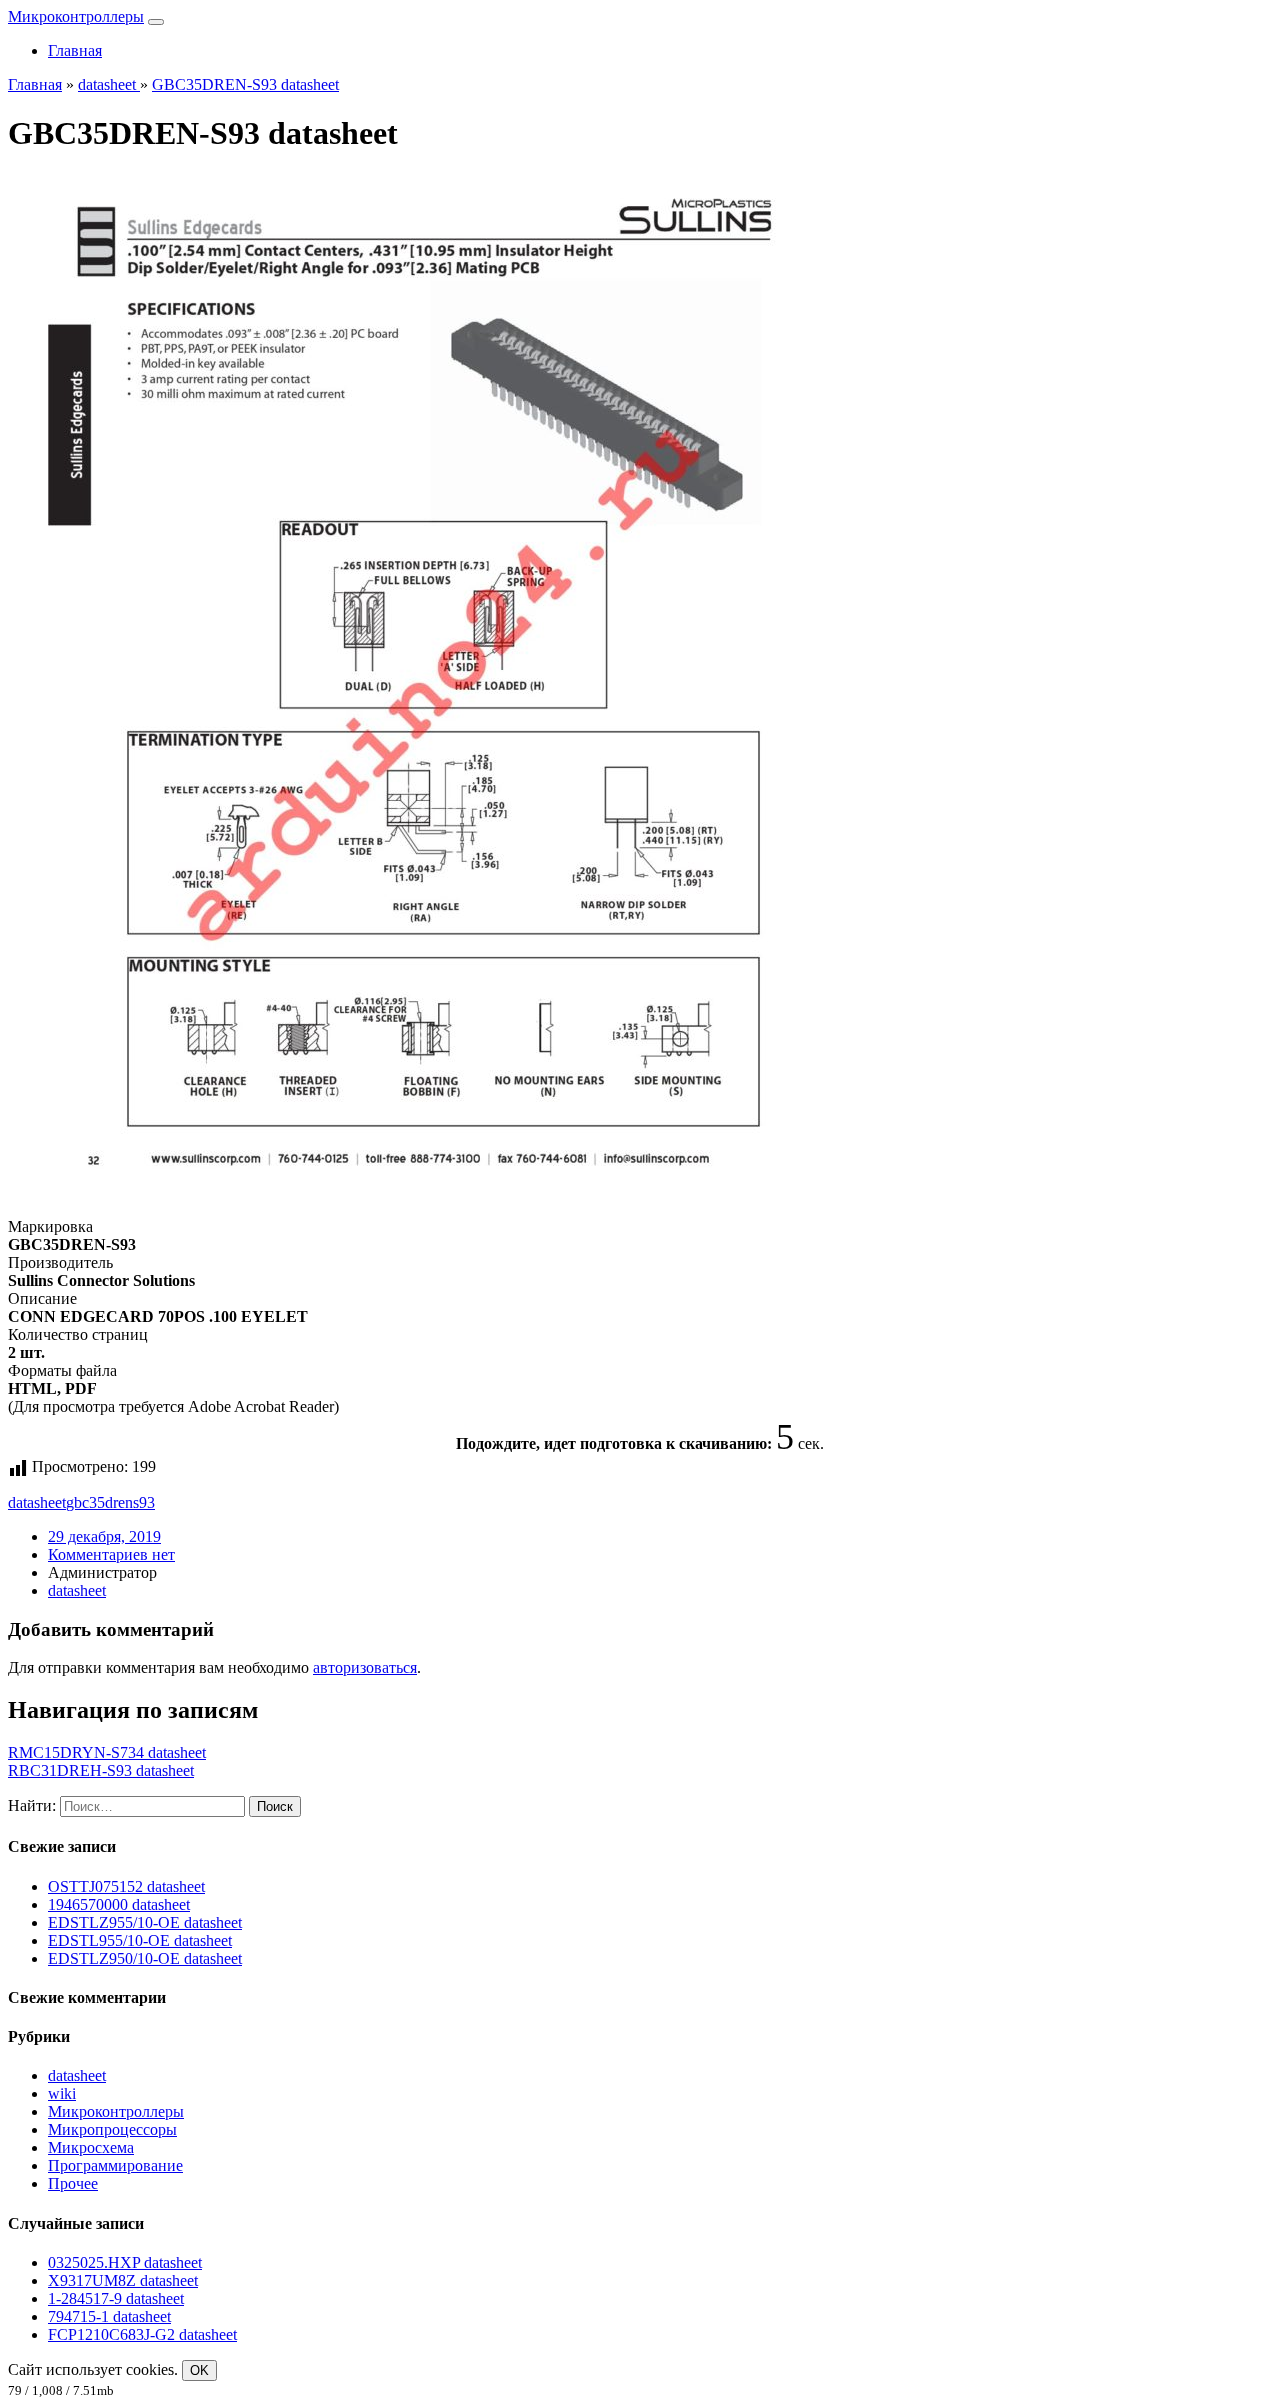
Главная (75, 50)
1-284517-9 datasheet (116, 2298)
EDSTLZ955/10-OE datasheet (145, 1922)
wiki (62, 2093)
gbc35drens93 (110, 1502)
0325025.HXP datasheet (125, 2262)
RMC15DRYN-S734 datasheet (107, 1752)
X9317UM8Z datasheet (123, 2280)
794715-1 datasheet (109, 2316)
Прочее (73, 2183)
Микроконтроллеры (76, 16)
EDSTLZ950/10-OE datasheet (145, 1958)
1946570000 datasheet (119, 1904)
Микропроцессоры (112, 2129)
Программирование (115, 2165)
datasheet (37, 1502)
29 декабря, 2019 (104, 1536)
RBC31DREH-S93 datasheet (101, 1770)
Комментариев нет (111, 1554)
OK (199, 2370)
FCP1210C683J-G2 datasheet (142, 2334)
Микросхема (91, 2147)
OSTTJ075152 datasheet (126, 1886)
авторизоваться (365, 1667)
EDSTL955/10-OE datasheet (140, 1940)
